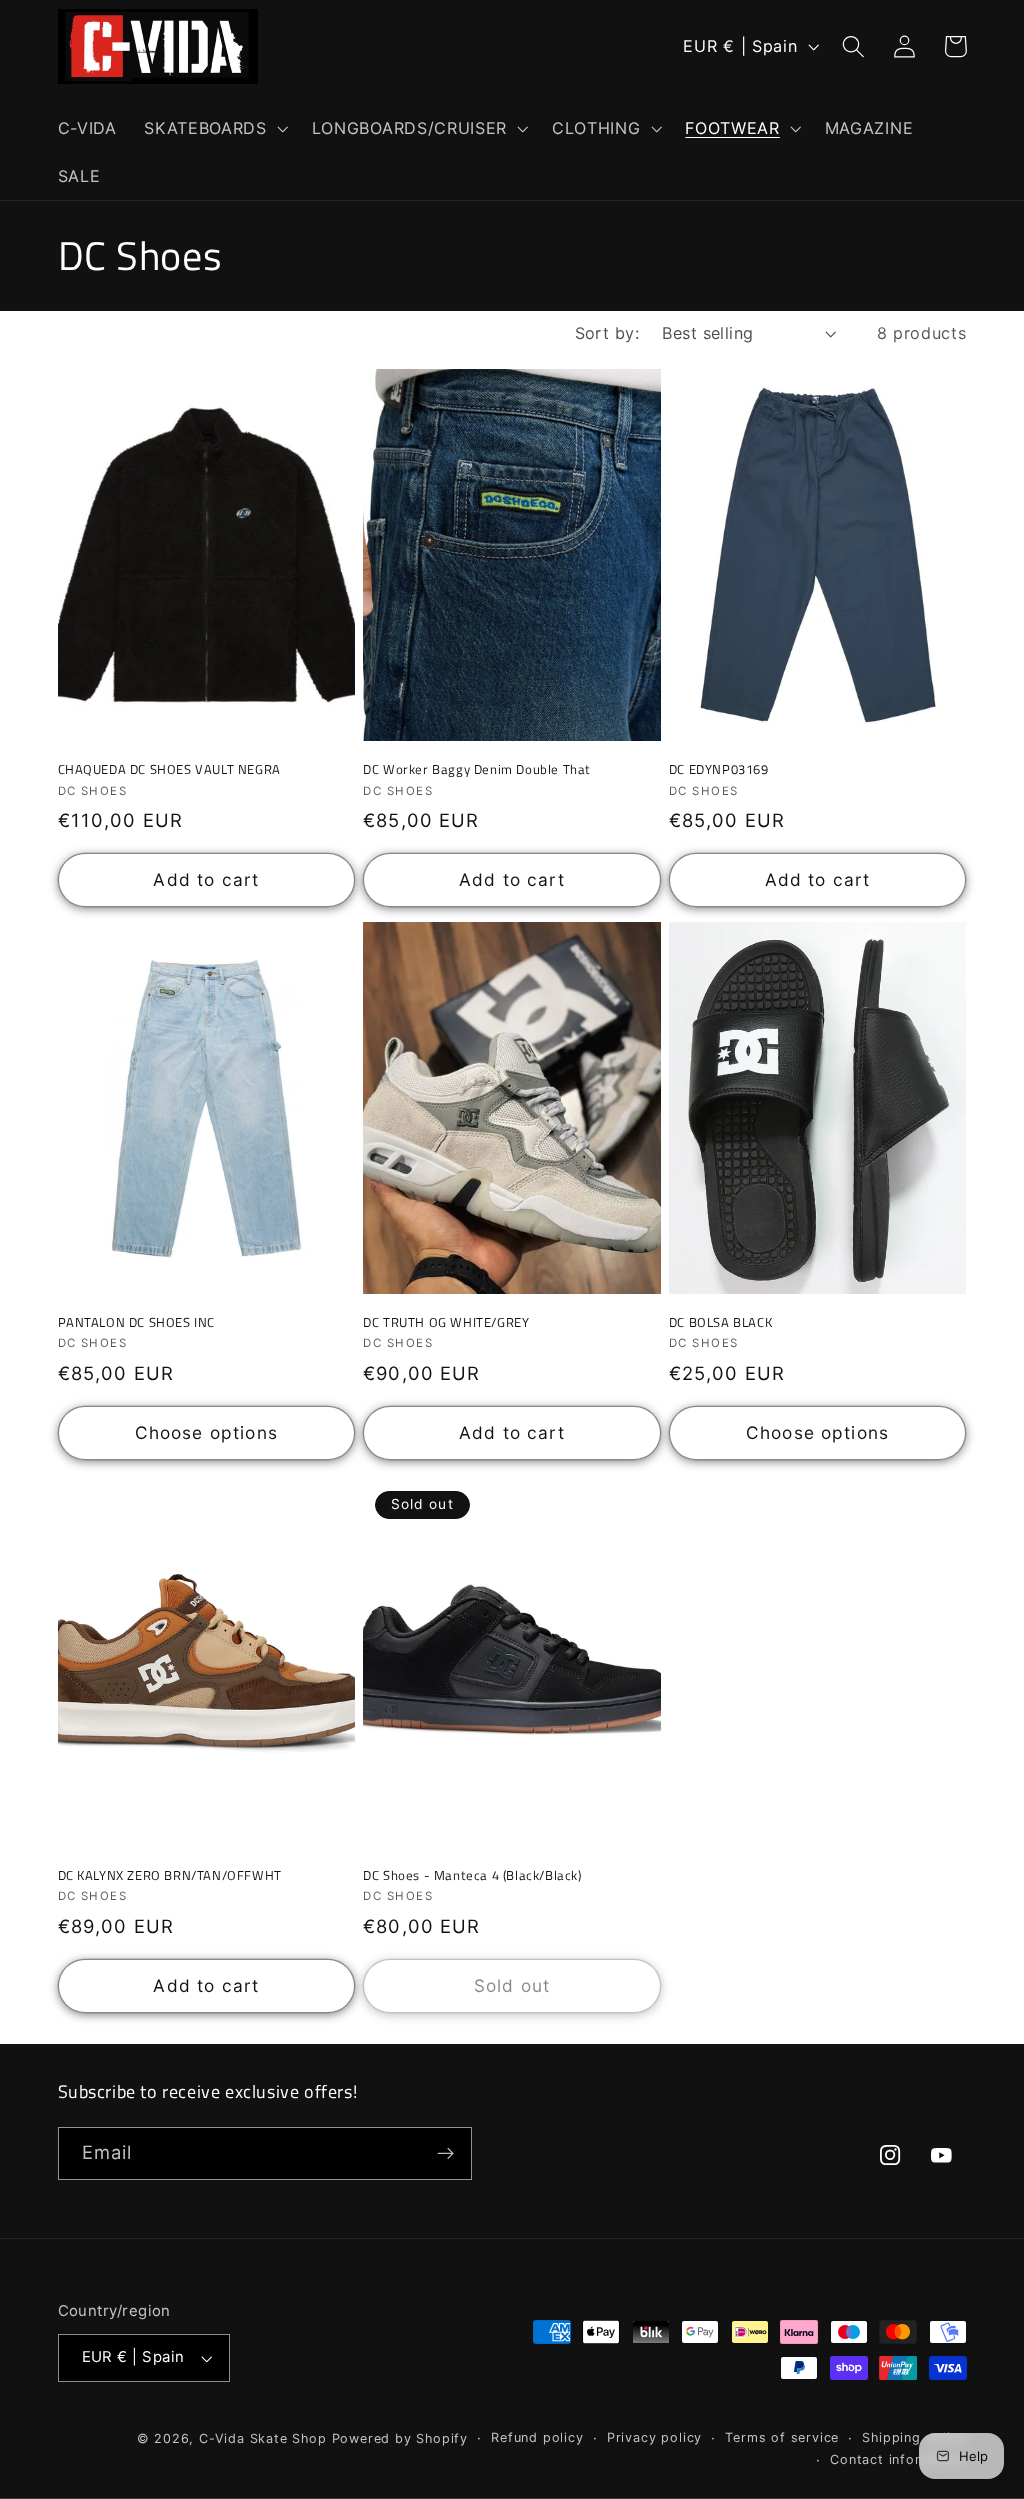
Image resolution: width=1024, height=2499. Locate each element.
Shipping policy (914, 2437)
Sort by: (607, 333)
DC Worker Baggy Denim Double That (477, 769)
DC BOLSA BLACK (720, 1322)
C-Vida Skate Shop (263, 2438)
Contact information (898, 2459)
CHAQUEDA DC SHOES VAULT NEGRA (169, 769)
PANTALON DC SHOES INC (137, 1322)
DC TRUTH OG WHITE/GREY (446, 1322)
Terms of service (782, 2437)
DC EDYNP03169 (719, 769)
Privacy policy (654, 2437)
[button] (213, 128)
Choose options (206, 1432)
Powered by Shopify (400, 2438)
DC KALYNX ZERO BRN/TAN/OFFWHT (170, 1875)
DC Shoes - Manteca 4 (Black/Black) (472, 1875)
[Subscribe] (445, 2154)
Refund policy (537, 2437)
